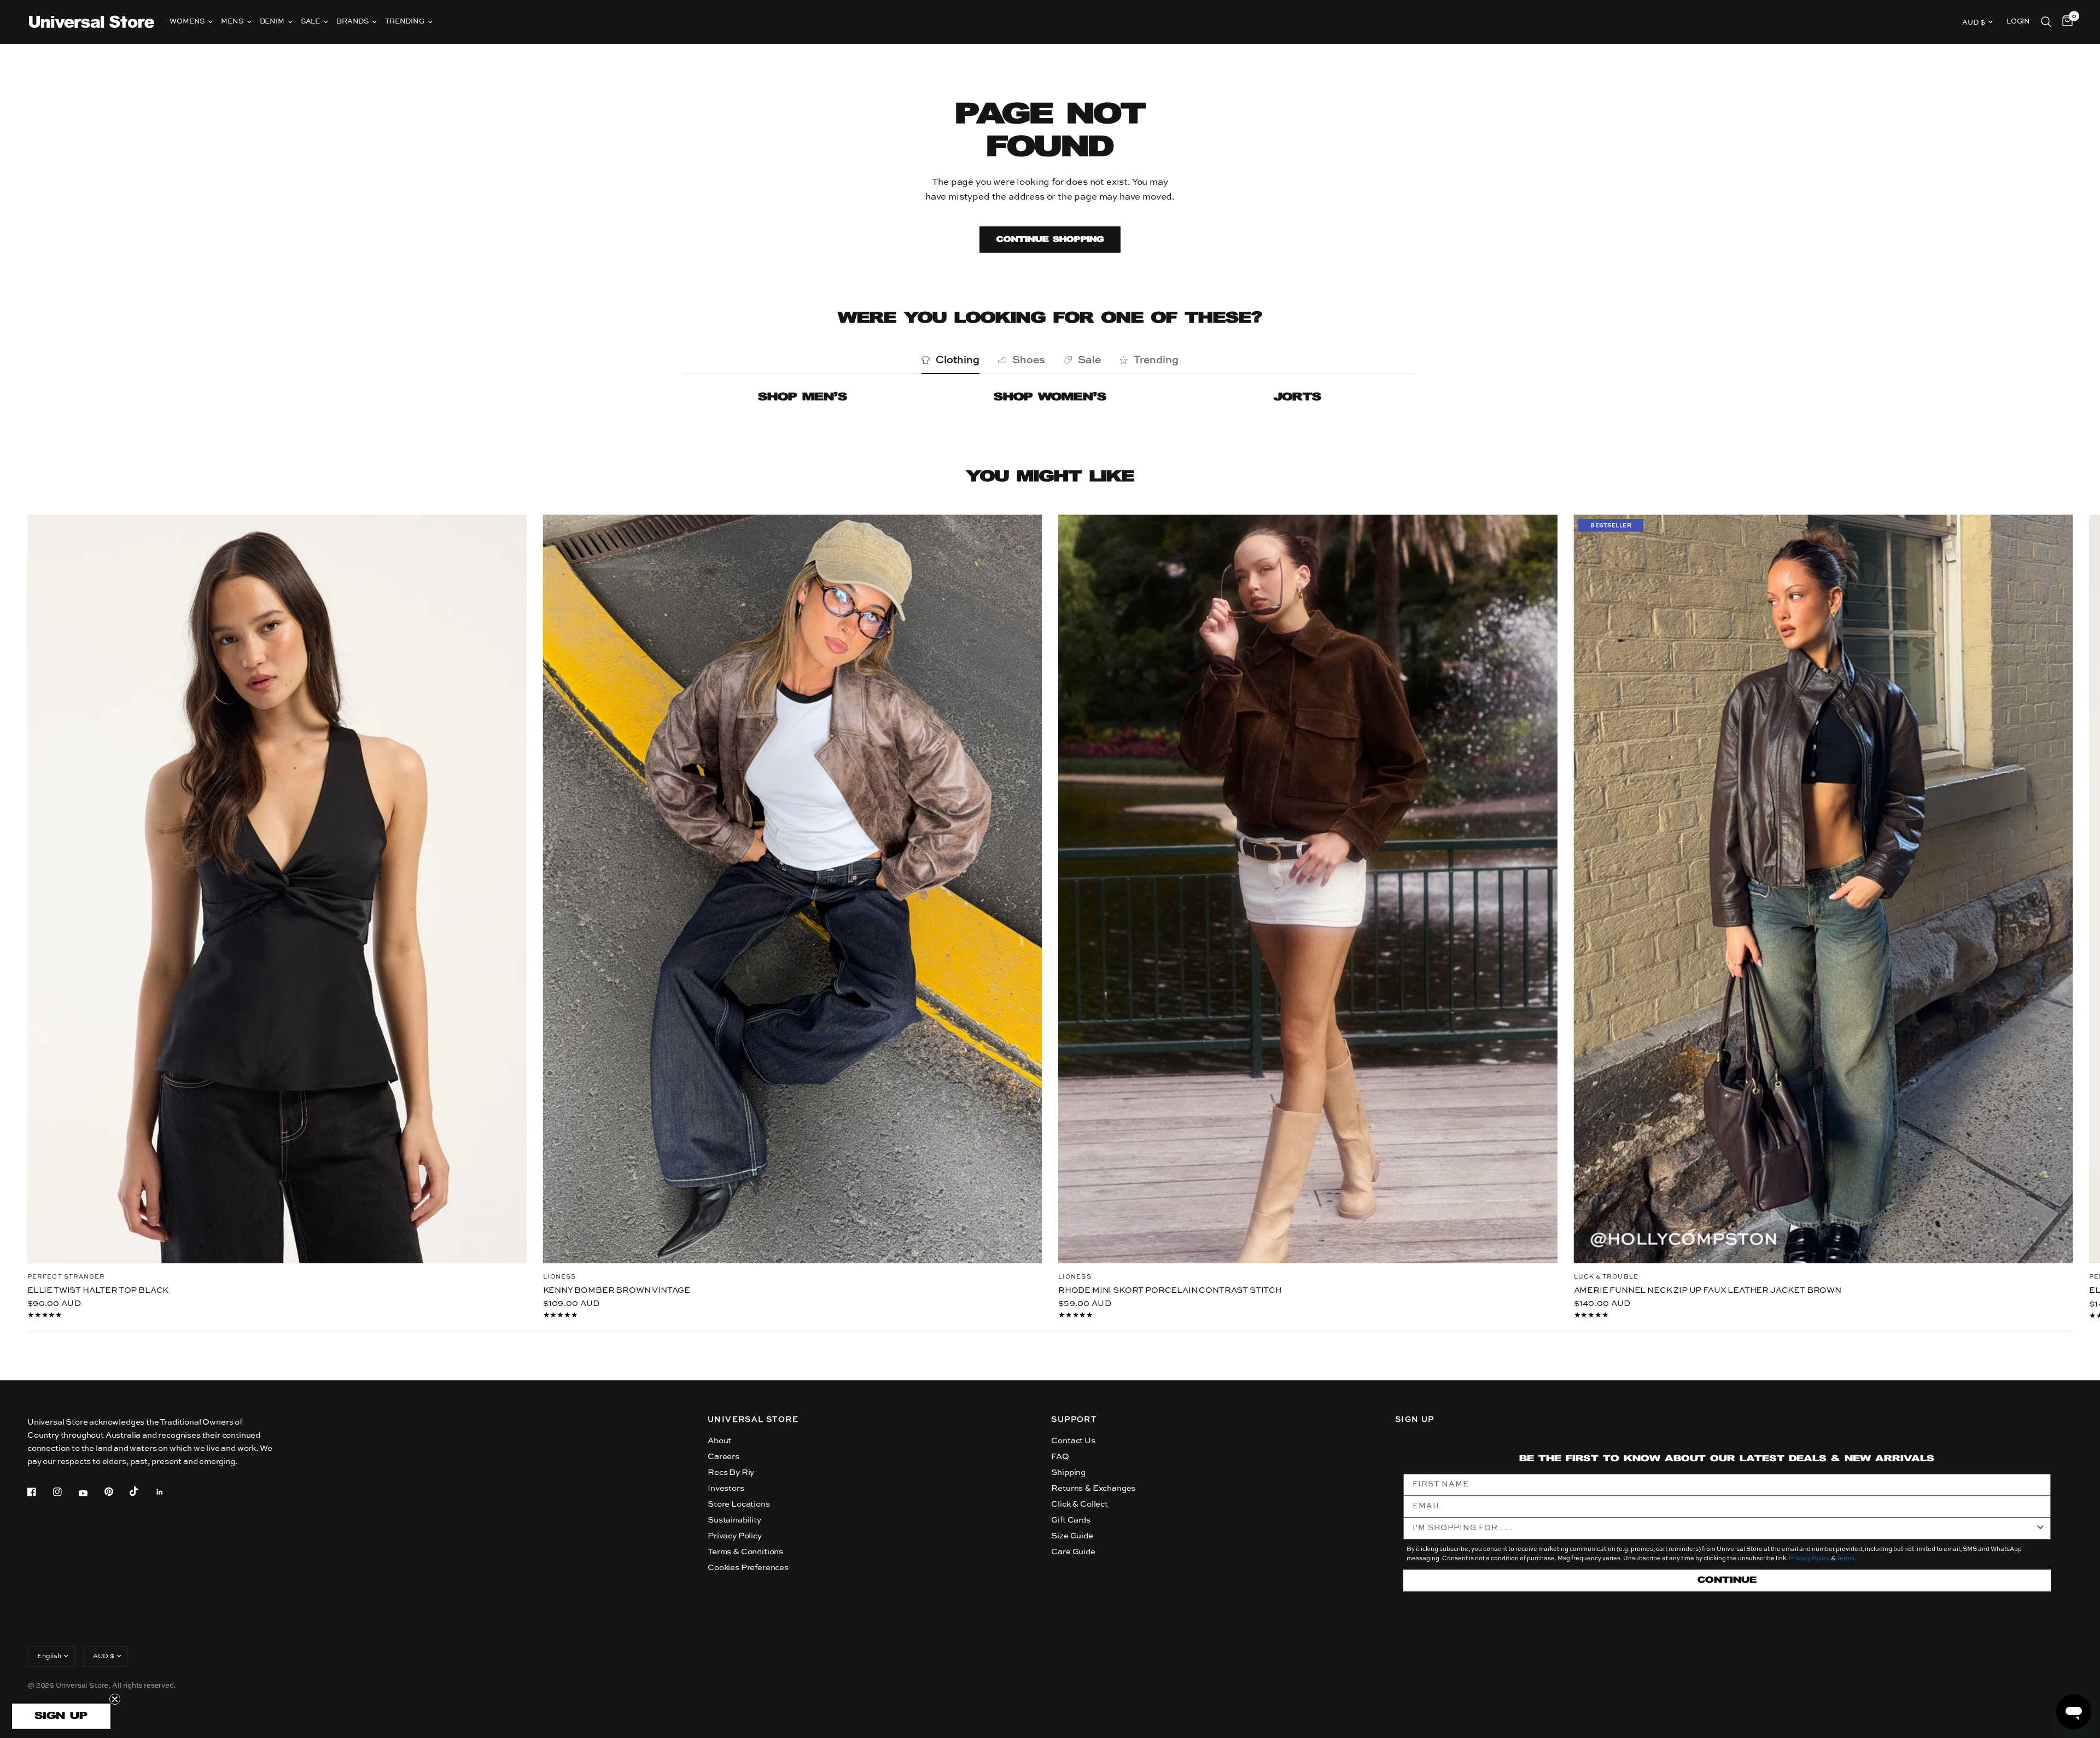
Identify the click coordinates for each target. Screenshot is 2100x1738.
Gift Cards (1071, 1520)
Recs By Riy (731, 1472)
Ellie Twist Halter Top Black (98, 1290)
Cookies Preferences (748, 1568)
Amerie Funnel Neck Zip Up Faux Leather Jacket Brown (1708, 1290)
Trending (405, 22)
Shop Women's (1050, 397)
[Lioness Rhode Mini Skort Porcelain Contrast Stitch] (1308, 889)
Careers (724, 1457)
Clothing (958, 360)
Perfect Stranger (66, 1277)
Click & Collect (1079, 1504)
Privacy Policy (735, 1536)
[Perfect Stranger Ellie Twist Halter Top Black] (277, 889)
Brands (352, 22)
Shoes (1029, 360)
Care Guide (1073, 1552)
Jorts (1297, 397)
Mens (232, 22)
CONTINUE (1727, 1580)
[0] (2065, 22)
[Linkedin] (167, 1492)
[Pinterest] (116, 1492)
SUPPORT (1074, 1420)
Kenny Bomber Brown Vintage (617, 1290)
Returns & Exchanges (1093, 1488)
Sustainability (734, 1520)
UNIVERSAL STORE (753, 1420)
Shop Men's (803, 397)
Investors (726, 1488)
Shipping (1068, 1472)
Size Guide (1072, 1536)
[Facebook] (39, 1492)
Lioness (560, 1277)
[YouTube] (91, 1494)
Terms (1845, 1559)
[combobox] (1724, 1529)
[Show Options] (2040, 1529)
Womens (187, 22)
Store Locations (739, 1504)
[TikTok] (142, 1491)
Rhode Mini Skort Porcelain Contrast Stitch (1170, 1290)
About (719, 1441)
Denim (272, 22)
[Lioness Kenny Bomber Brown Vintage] (793, 889)
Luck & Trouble (1606, 1277)
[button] (61, 1716)
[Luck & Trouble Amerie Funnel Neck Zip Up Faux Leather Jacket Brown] (1824, 889)
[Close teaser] (115, 1699)
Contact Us (1073, 1441)
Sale (310, 22)
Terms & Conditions (745, 1552)
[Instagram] (65, 1492)
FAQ (1060, 1457)
